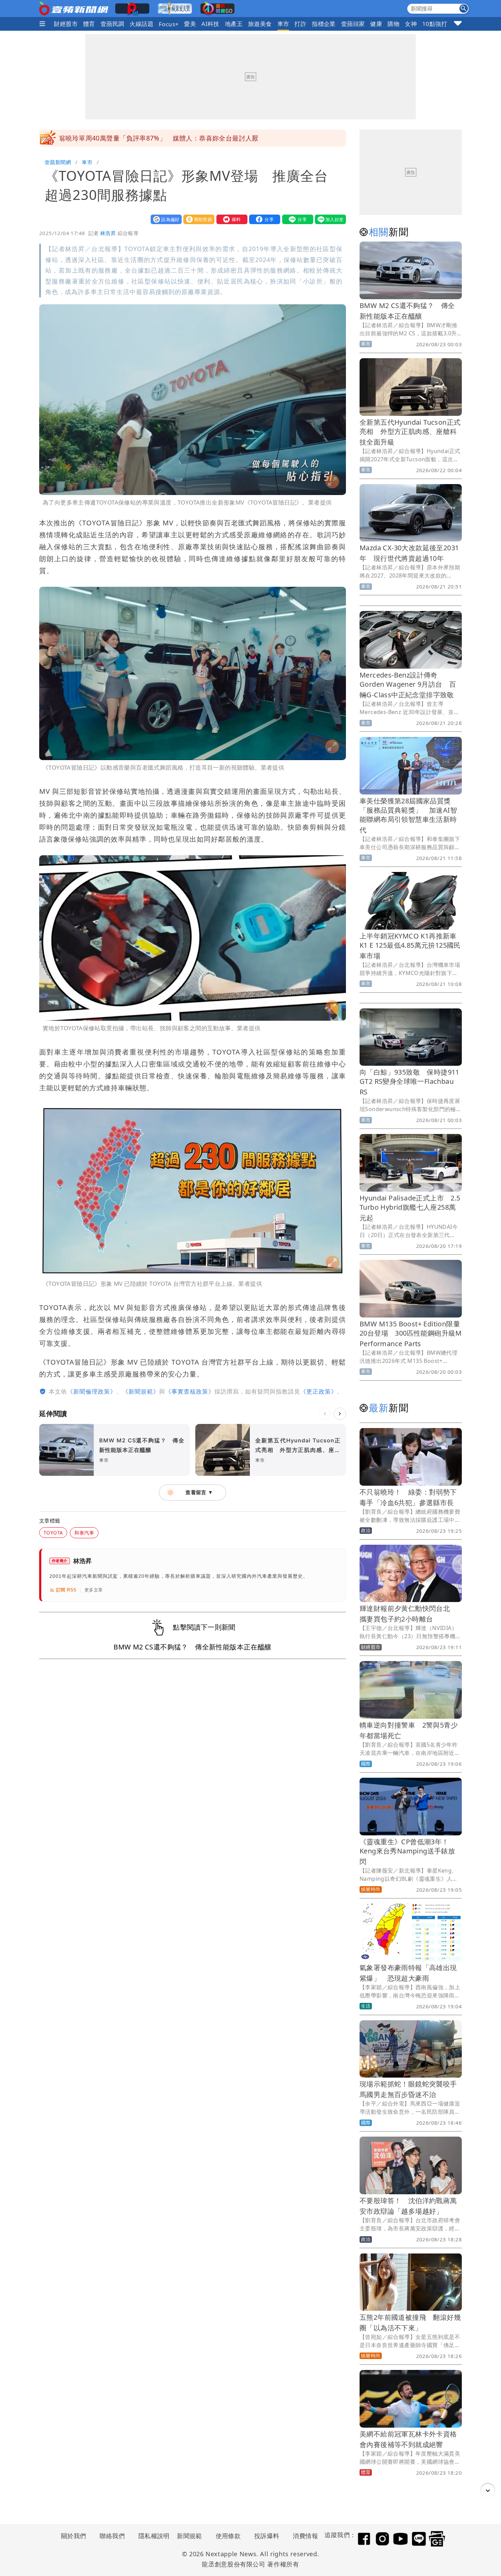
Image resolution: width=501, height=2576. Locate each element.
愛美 (190, 24)
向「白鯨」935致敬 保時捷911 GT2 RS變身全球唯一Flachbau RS (409, 1082)
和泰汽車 (84, 1533)
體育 (89, 24)
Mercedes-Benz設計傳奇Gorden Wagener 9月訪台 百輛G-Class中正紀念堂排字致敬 (408, 685)
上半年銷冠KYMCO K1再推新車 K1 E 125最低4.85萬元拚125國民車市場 (412, 946)
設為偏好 (165, 219)
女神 (411, 24)
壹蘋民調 (112, 24)
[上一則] (325, 1414)
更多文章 (94, 1590)
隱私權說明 (152, 2536)
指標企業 (324, 24)
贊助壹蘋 (197, 219)
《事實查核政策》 (190, 1391)
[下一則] (340, 1414)
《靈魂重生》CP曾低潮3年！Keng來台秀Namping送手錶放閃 (407, 1852)
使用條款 (228, 2536)
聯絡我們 (112, 2536)
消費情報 (305, 2536)
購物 (393, 24)
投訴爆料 (267, 2536)
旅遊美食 (260, 24)
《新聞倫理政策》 (92, 1391)
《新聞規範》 (141, 1391)
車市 (283, 24)
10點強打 (435, 24)
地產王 (234, 24)
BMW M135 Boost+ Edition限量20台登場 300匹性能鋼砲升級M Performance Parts (411, 1334)
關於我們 (74, 2536)
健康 (376, 24)
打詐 (300, 24)
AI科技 (210, 24)
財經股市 (66, 24)
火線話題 (141, 24)
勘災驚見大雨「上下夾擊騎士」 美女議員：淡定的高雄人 (145, 138)
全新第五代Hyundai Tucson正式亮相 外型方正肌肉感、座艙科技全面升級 (410, 432)
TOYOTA (53, 1533)
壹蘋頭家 (353, 24)
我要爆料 (230, 219)
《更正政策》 (319, 1391)
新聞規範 (189, 2536)
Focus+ (169, 24)
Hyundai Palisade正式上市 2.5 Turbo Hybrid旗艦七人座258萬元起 (410, 1208)
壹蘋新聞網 (58, 162)
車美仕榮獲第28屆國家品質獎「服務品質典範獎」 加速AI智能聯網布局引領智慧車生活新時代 (408, 815)
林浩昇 (108, 233)
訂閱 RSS (66, 1590)
